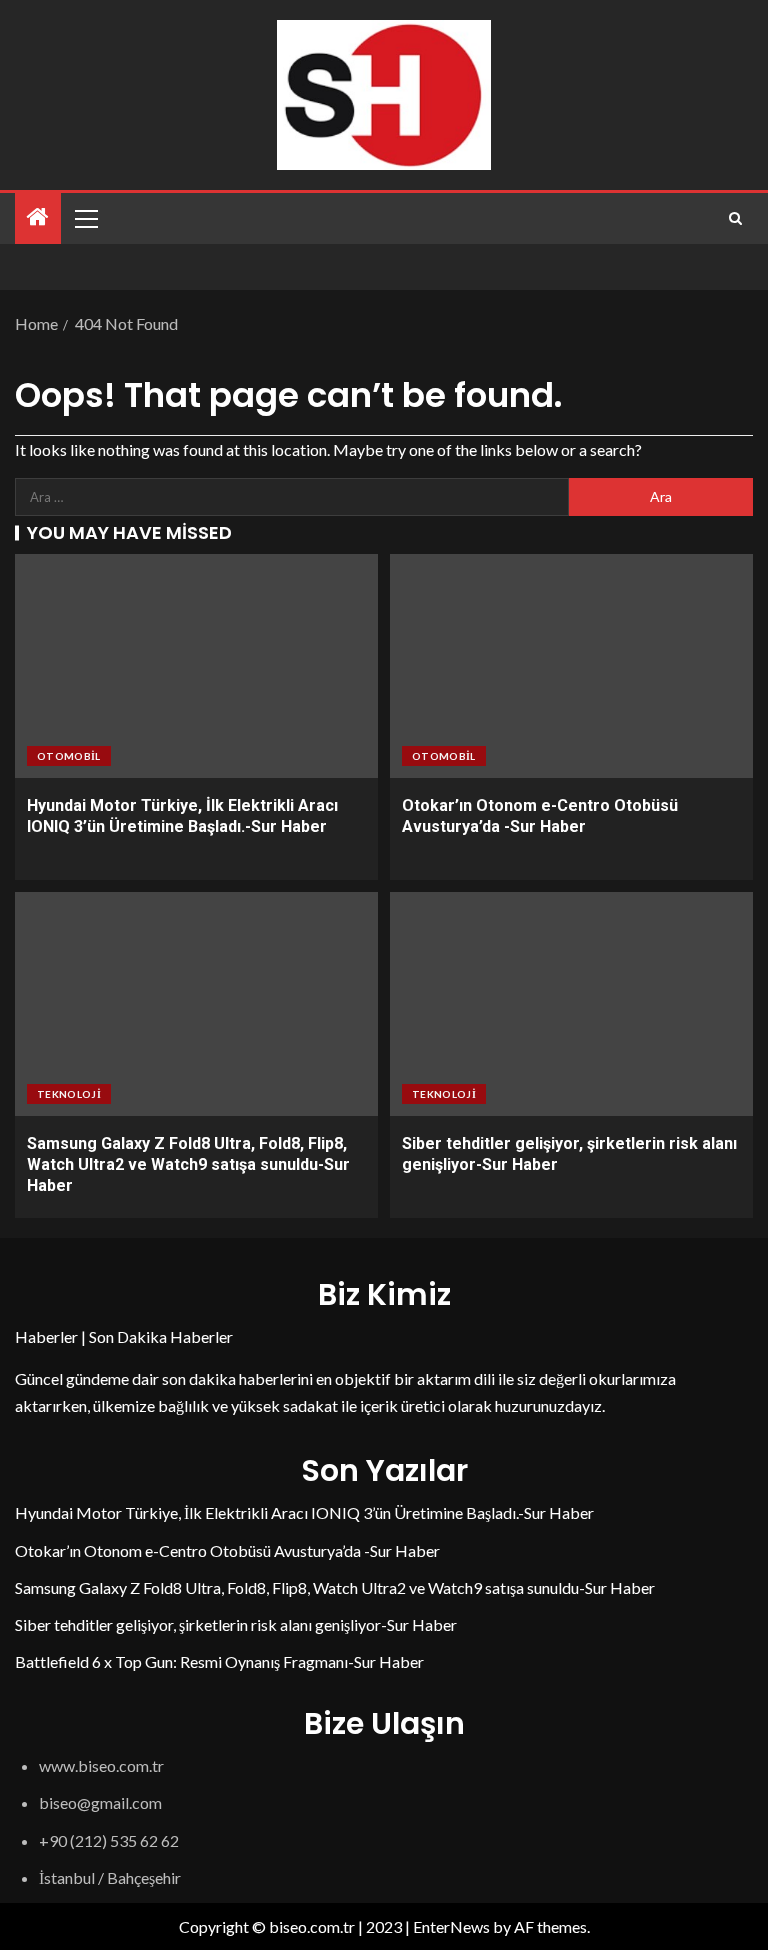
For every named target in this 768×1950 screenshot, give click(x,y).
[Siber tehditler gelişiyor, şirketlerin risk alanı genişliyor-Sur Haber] (571, 1004)
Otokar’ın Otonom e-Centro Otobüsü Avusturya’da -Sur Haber (227, 1550)
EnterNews (451, 1926)
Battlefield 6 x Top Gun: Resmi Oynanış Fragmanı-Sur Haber (219, 1661)
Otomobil (69, 756)
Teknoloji (69, 1094)
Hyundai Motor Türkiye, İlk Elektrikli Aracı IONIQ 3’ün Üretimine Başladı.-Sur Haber (304, 1512)
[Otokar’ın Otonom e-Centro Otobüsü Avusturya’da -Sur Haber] (571, 666)
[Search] (735, 218)
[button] (85, 218)
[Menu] (85, 218)
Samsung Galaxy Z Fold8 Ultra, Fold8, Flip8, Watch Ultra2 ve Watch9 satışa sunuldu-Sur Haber (188, 1165)
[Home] (38, 217)
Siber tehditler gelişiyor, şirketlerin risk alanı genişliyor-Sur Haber (236, 1624)
